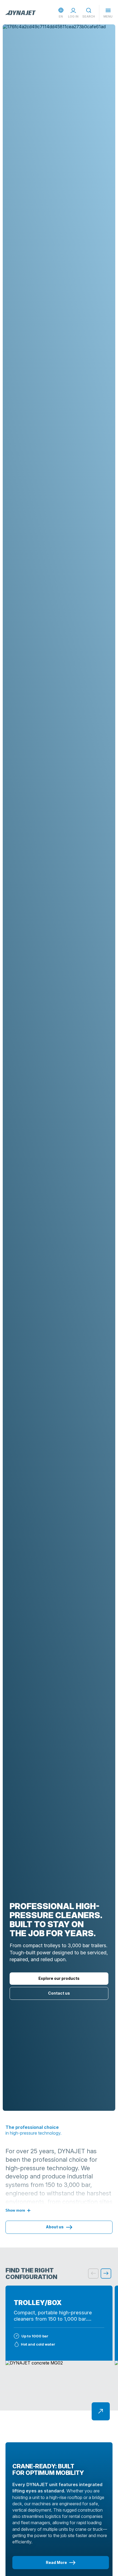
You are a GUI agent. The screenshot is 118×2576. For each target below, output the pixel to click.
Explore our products (59, 1978)
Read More (56, 2562)
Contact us (59, 1993)
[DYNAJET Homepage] (21, 13)
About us (55, 2227)
